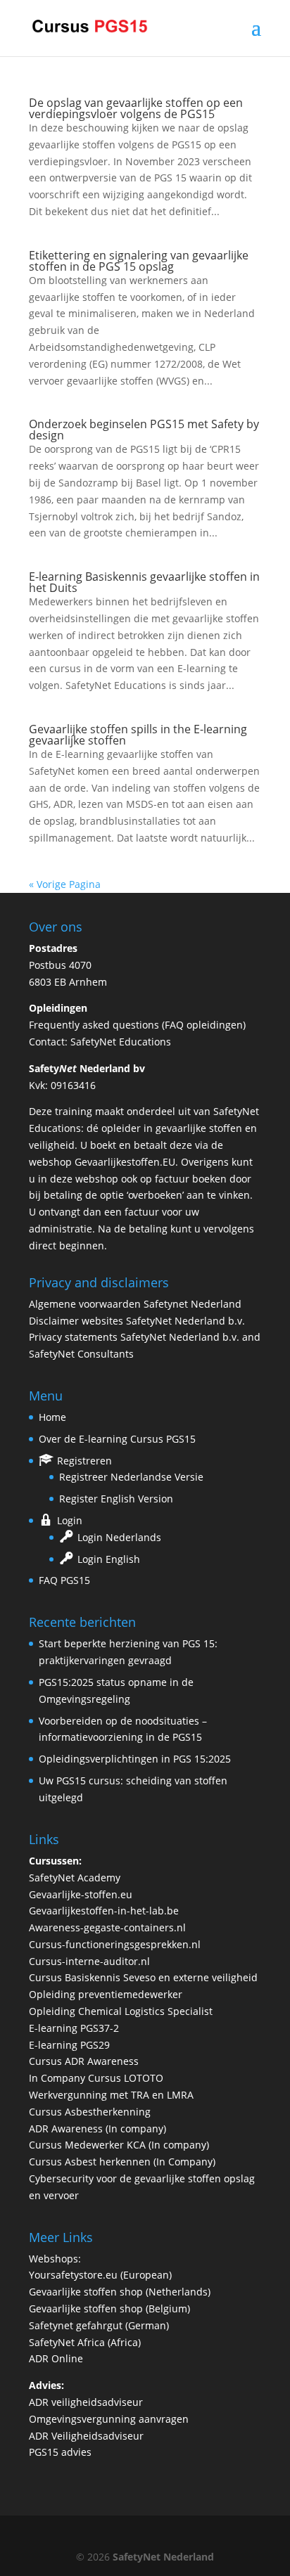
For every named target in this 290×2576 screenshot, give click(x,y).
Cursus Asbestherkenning (90, 2112)
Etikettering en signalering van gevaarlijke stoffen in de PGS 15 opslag (139, 261)
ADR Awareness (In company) (97, 2129)
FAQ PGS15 (64, 1580)
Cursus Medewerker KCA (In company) (119, 2145)
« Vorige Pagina (65, 884)
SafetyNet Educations (121, 1042)
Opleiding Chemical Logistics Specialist (121, 2011)
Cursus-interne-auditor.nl (89, 1961)
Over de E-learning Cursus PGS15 (117, 1439)
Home (52, 1417)
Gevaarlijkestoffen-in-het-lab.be (104, 1911)
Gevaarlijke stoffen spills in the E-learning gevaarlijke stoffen (138, 735)
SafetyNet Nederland (163, 2557)
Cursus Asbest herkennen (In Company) (122, 2162)
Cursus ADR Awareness (84, 2061)
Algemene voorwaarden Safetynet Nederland (135, 1304)
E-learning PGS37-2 (74, 2028)
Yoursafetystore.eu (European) (100, 2275)
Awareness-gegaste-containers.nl (107, 1927)
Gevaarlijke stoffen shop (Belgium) (109, 2308)
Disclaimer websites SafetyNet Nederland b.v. (137, 1321)
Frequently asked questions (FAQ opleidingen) (137, 1025)
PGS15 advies (60, 2452)
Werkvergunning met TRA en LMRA (111, 2095)
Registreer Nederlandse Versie (131, 1477)
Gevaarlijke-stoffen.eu (81, 1894)
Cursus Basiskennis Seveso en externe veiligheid (143, 1977)
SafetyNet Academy (75, 1878)
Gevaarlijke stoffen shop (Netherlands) (120, 2292)
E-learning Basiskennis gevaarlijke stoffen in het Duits (144, 582)
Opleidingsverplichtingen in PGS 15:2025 (135, 1759)
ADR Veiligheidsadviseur (86, 2436)
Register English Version (116, 1499)
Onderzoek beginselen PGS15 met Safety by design (144, 430)
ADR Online (56, 2358)
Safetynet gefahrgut (76, 2325)
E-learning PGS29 (69, 2045)
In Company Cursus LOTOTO (96, 2078)
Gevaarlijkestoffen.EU (125, 1162)
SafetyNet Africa (67, 2342)
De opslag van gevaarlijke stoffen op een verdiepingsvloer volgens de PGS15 (136, 108)
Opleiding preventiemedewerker (106, 1994)
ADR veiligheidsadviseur (86, 2402)
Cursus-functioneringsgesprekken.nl (115, 1944)
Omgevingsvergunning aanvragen (109, 2419)
